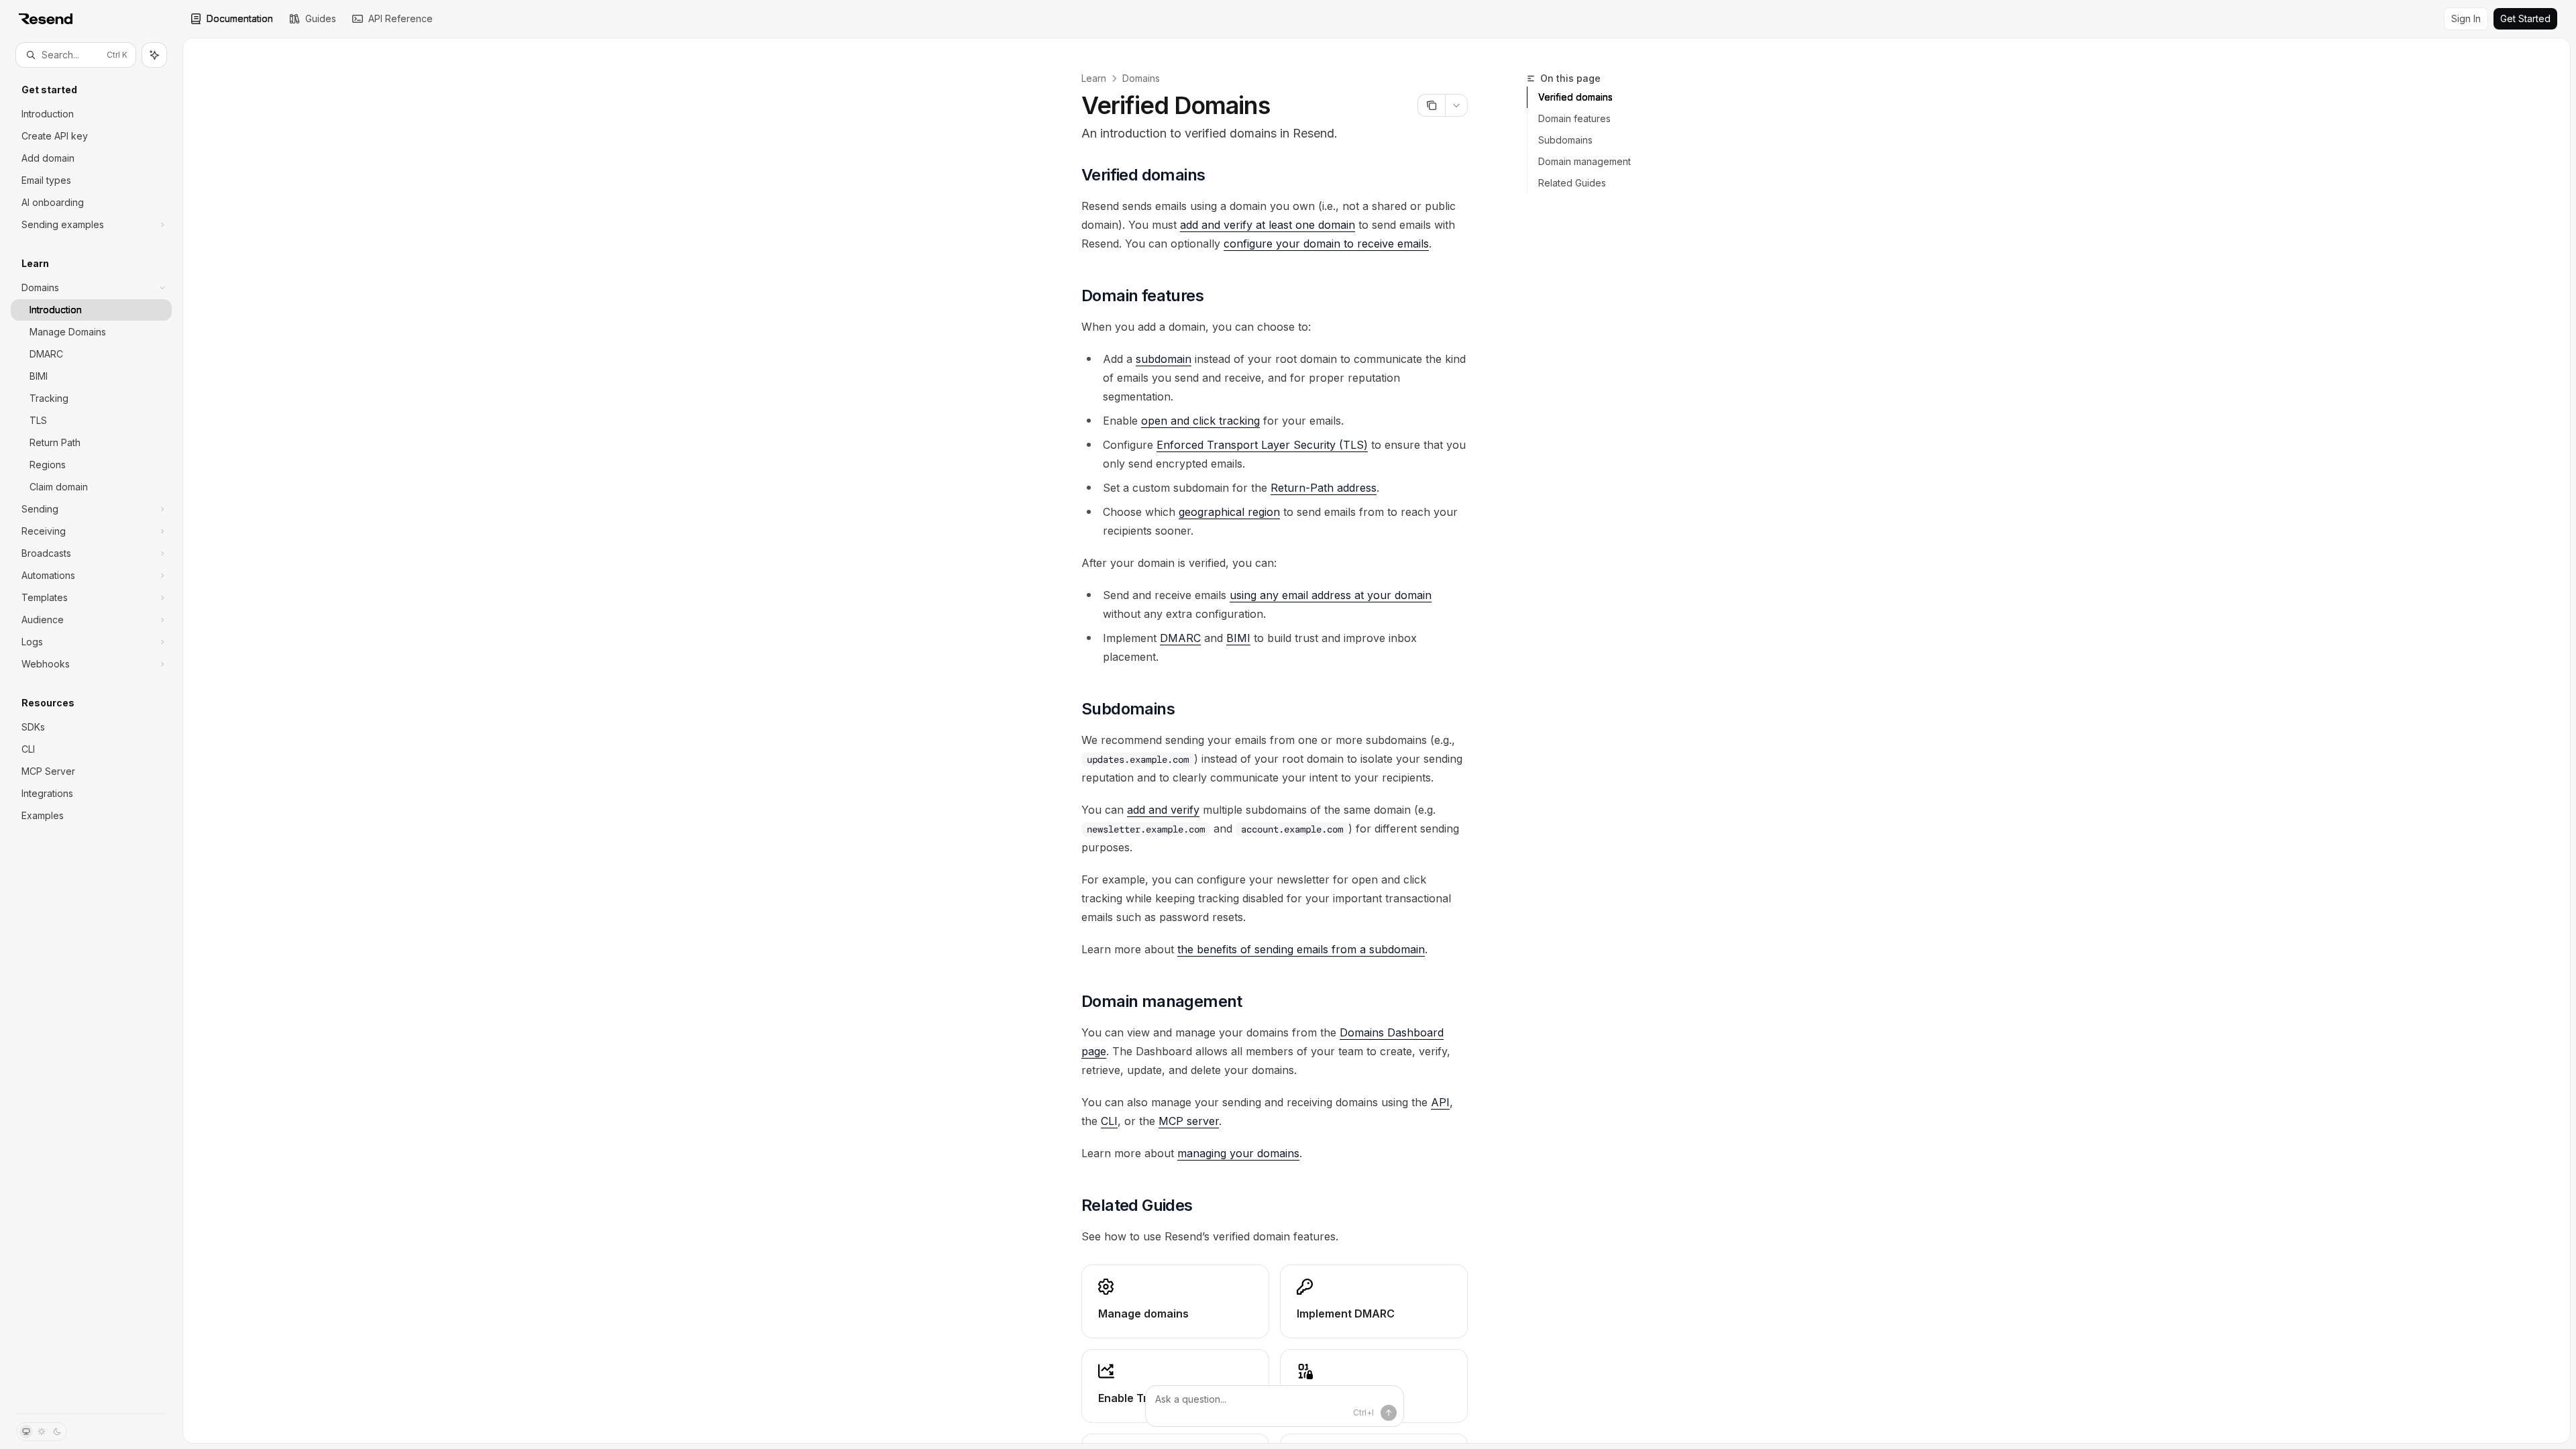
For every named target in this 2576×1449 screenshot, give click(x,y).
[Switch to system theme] (26, 1432)
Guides (321, 18)
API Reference (400, 18)
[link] (1175, 1301)
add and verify (1163, 810)
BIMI (1238, 638)
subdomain (1164, 359)
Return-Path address (1324, 488)
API (1440, 1102)
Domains (1141, 78)
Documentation (240, 18)
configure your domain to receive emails (1326, 244)
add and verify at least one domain (1268, 225)
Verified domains (1575, 97)
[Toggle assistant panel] (154, 55)
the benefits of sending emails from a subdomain (1301, 949)
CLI (1109, 1121)
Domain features (1574, 118)
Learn (1094, 78)
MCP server (1189, 1121)
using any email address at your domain (1331, 595)
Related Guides (1572, 183)
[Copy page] (1431, 105)
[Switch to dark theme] (57, 1432)
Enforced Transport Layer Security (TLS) (1262, 445)
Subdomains (1565, 140)
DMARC (1180, 638)
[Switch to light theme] (42, 1432)
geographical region (1229, 512)
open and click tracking (1200, 421)
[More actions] (1456, 105)
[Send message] (1389, 1413)
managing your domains (1238, 1153)
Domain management (1585, 161)
